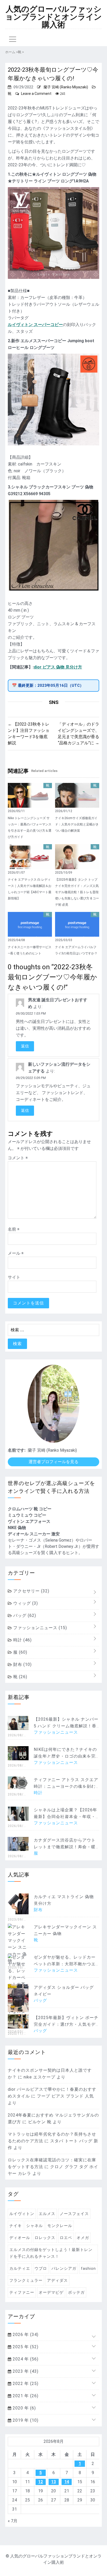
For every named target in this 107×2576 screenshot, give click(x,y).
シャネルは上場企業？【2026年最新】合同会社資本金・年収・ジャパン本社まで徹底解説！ (65, 1817)
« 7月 (13, 2521)
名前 (14, 1229)
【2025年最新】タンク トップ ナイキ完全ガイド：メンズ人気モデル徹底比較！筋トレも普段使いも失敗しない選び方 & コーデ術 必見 (77, 892)
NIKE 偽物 (17, 1528)
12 (41, 2482)
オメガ (83, 2238)
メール (16, 1253)
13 (53, 2482)
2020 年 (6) (24, 2408)
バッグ (24, 1615)
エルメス (47, 2214)
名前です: (17, 1450)
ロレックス (45, 2238)
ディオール (20, 2238)
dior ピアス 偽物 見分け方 (58, 667)
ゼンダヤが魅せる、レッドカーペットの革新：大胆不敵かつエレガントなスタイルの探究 (65, 1964)
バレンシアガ (64, 2268)
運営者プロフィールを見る (53, 1462)
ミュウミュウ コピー (27, 1515)
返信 (25, 1046)
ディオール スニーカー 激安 (34, 1534)
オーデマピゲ (51, 2292)
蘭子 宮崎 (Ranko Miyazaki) (66, 87)
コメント (18, 1158)
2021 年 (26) (25, 2396)
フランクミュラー (26, 2280)
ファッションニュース (39, 1628)
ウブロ (41, 2268)
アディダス (57, 2280)
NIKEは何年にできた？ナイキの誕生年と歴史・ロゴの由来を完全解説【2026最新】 (65, 1756)
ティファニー (22, 2292)
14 (67, 2482)
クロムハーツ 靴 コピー (30, 1509)
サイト (14, 1277)
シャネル (35, 2226)
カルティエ (20, 2268)
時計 (22, 1640)
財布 (22, 1664)
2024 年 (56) (25, 2359)
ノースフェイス (74, 2214)
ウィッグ (25, 1603)
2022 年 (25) (25, 2384)
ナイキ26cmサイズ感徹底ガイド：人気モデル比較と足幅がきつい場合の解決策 (77, 824)
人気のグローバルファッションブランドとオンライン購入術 (53, 17)
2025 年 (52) (25, 2347)
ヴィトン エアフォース (29, 1521)
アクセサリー (31, 1591)
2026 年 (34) (25, 2335)
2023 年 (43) (25, 2371)
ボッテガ (76, 2292)
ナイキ (16, 2226)
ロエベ (66, 2238)
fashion (88, 2268)
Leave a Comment (36, 94)
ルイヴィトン (22, 2214)
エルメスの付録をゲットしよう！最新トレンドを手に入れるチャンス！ (51, 2253)
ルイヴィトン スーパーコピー (35, 325)
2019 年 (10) (25, 2420)
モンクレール (60, 2226)
